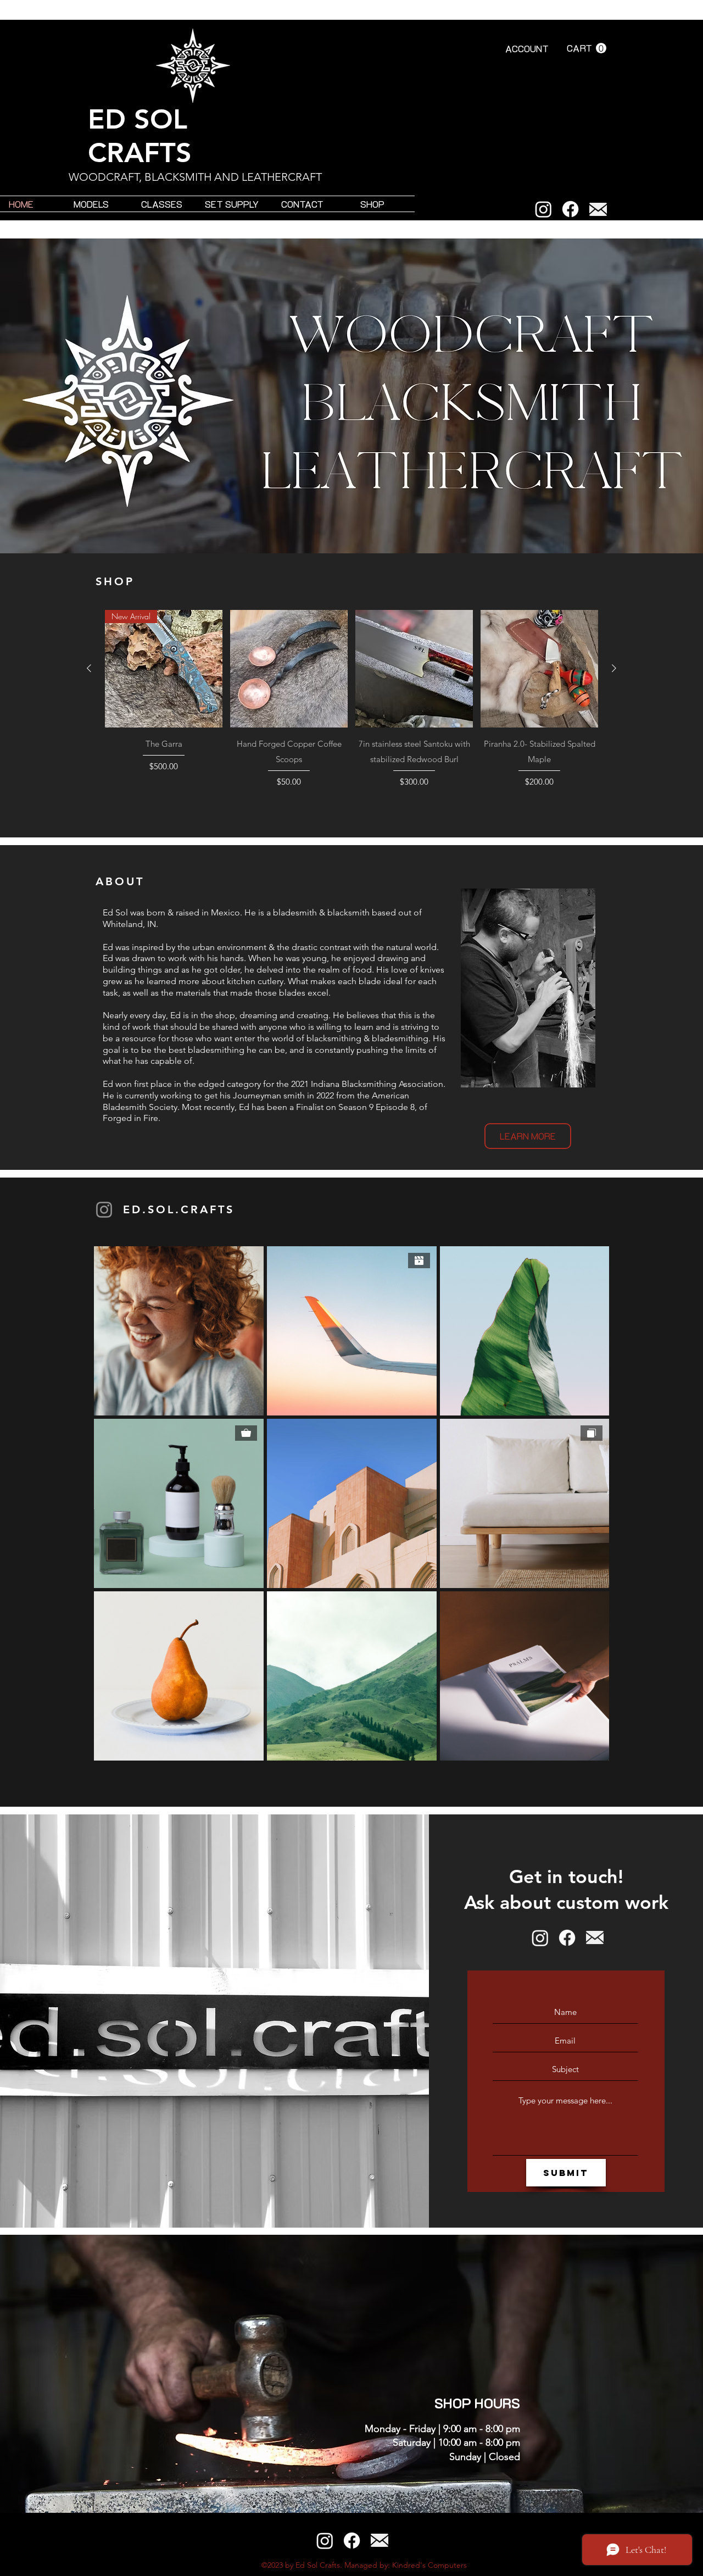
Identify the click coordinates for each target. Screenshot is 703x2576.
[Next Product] (614, 668)
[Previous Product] (89, 668)
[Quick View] (289, 669)
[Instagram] (543, 209)
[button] (587, 48)
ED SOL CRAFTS (140, 136)
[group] (351, 700)
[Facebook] (570, 209)
